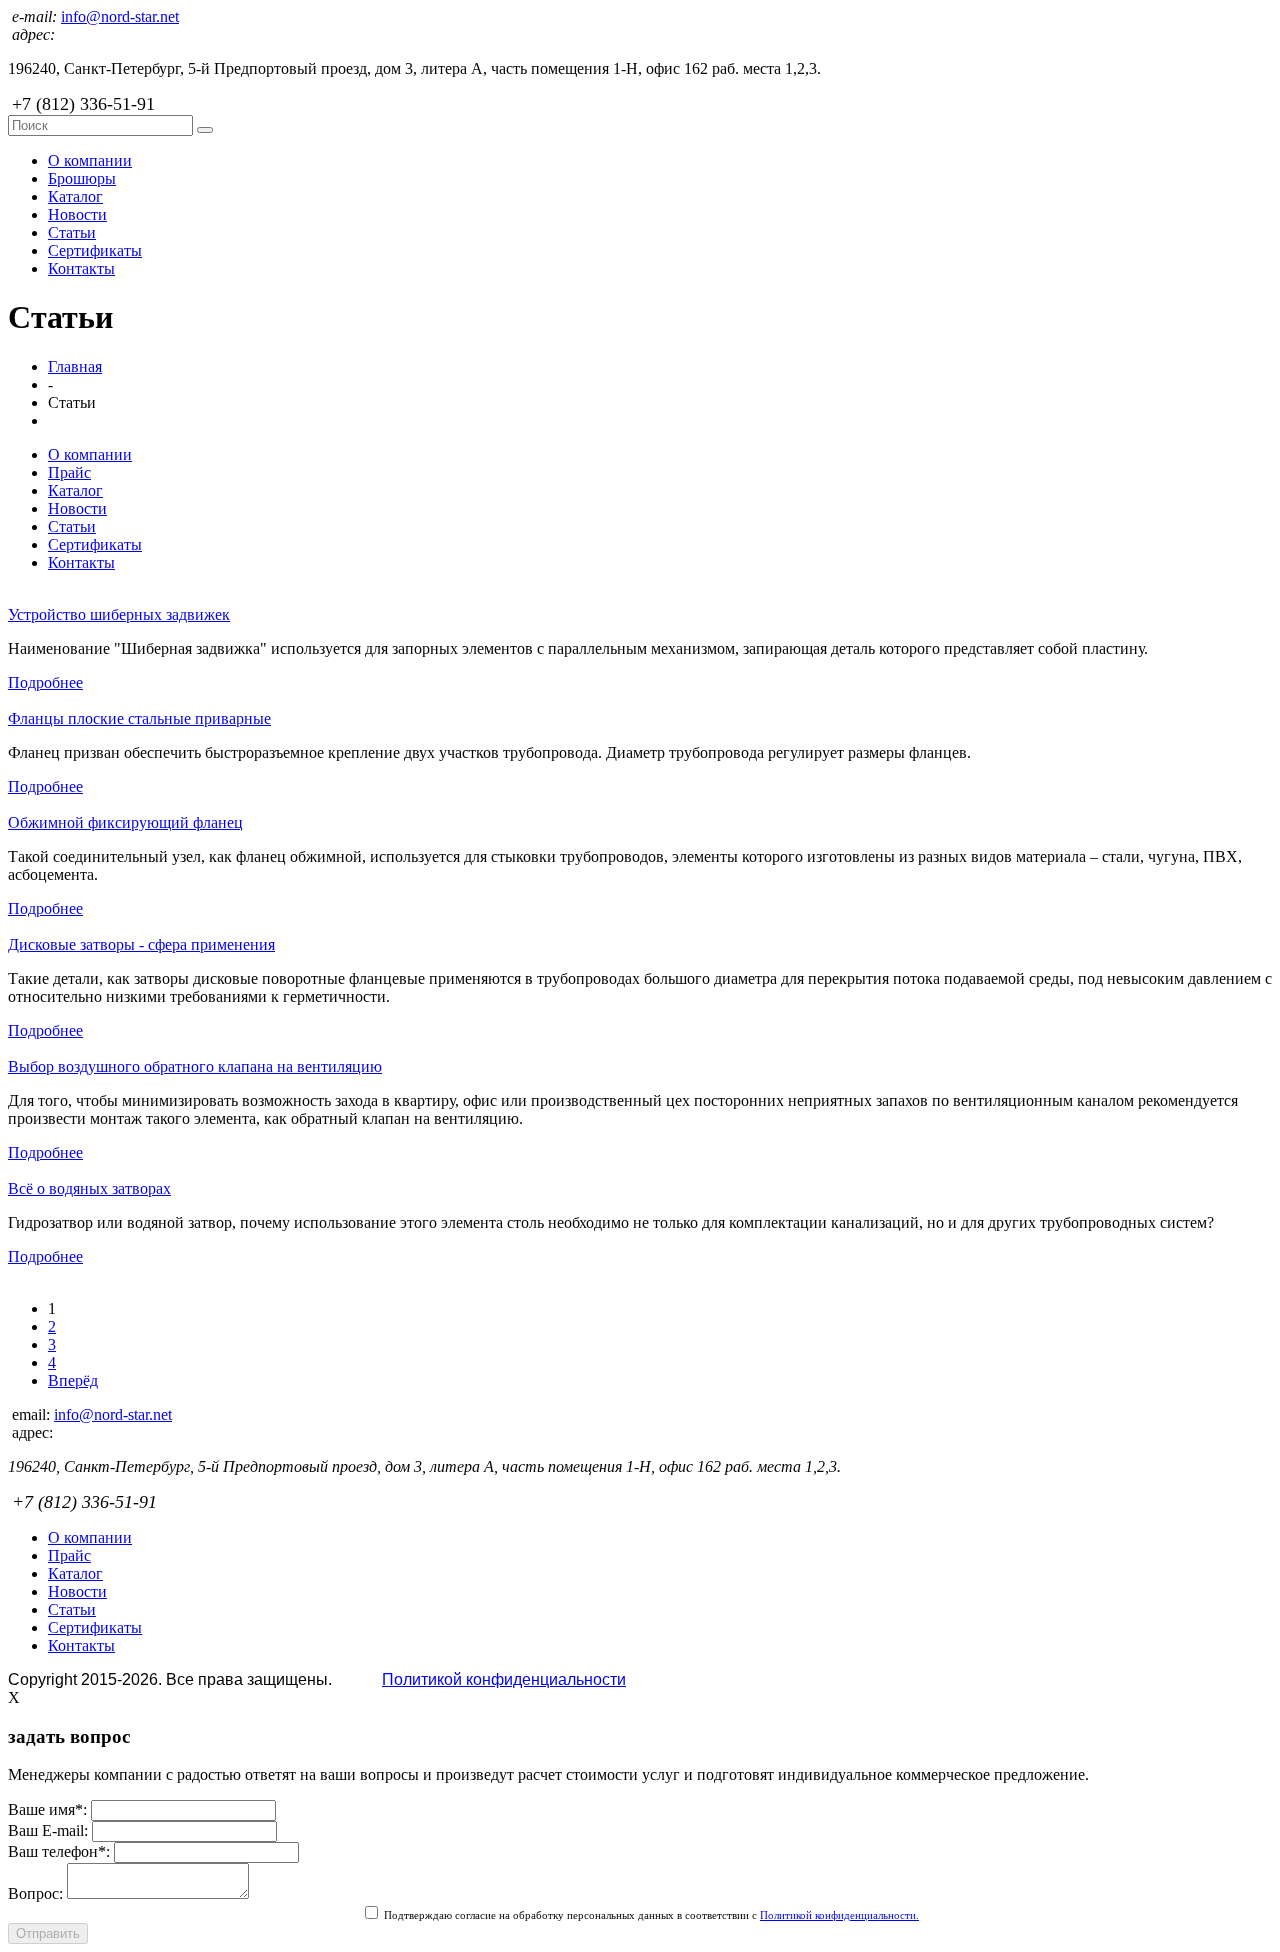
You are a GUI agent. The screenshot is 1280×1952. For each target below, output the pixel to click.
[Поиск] (205, 130)
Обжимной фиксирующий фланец (125, 822)
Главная (75, 366)
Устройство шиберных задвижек (119, 614)
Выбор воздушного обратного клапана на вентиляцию (195, 1066)
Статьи (72, 232)
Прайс (69, 472)
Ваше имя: (47, 1809)
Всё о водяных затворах (89, 1188)
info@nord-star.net (120, 16)
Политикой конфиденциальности (504, 1679)
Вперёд (73, 1380)
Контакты (81, 268)
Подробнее (45, 682)
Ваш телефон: (59, 1851)
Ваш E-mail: (48, 1830)
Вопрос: (35, 1893)
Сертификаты (95, 250)
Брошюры (82, 178)
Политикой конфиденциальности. (839, 1915)
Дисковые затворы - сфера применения (141, 944)
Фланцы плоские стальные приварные (139, 718)
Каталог (75, 196)
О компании (90, 160)
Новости (77, 214)
